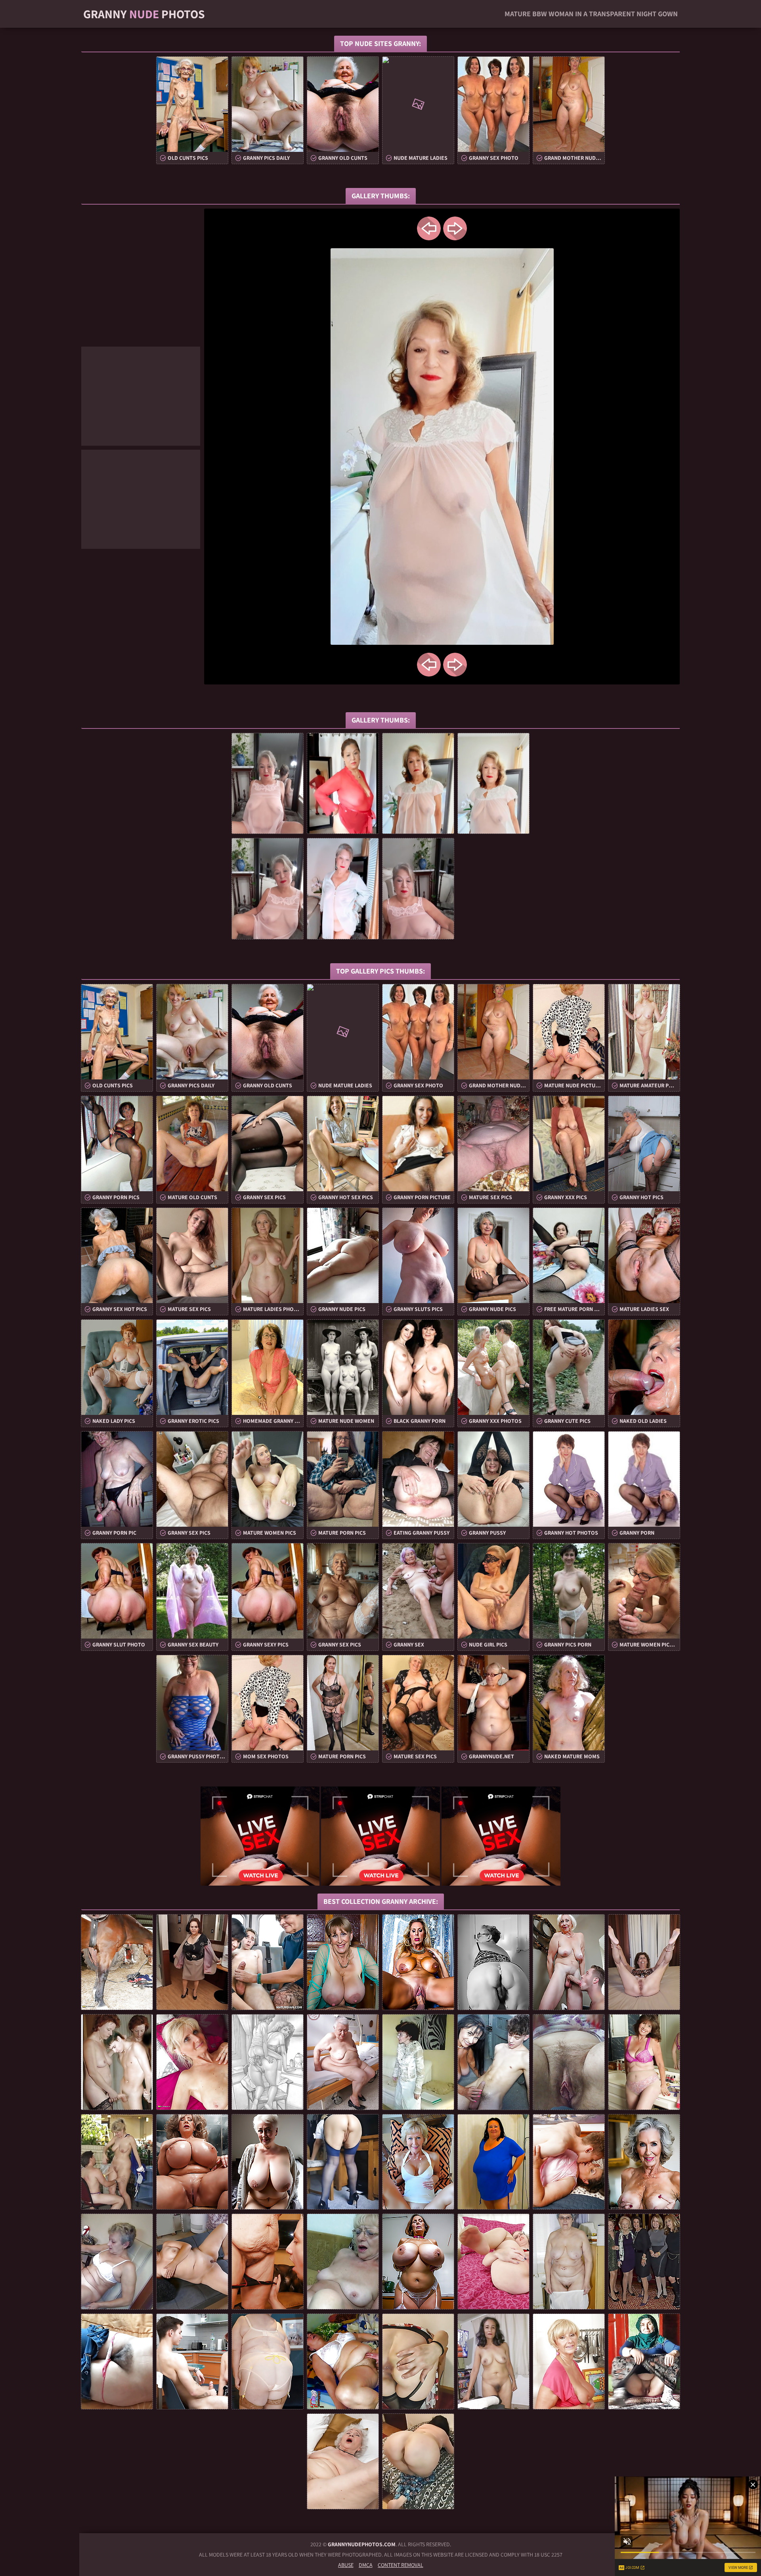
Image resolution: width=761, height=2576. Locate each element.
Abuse (346, 2565)
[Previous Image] (429, 228)
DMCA (366, 2565)
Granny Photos (144, 14)
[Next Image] (455, 228)
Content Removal (401, 2565)
